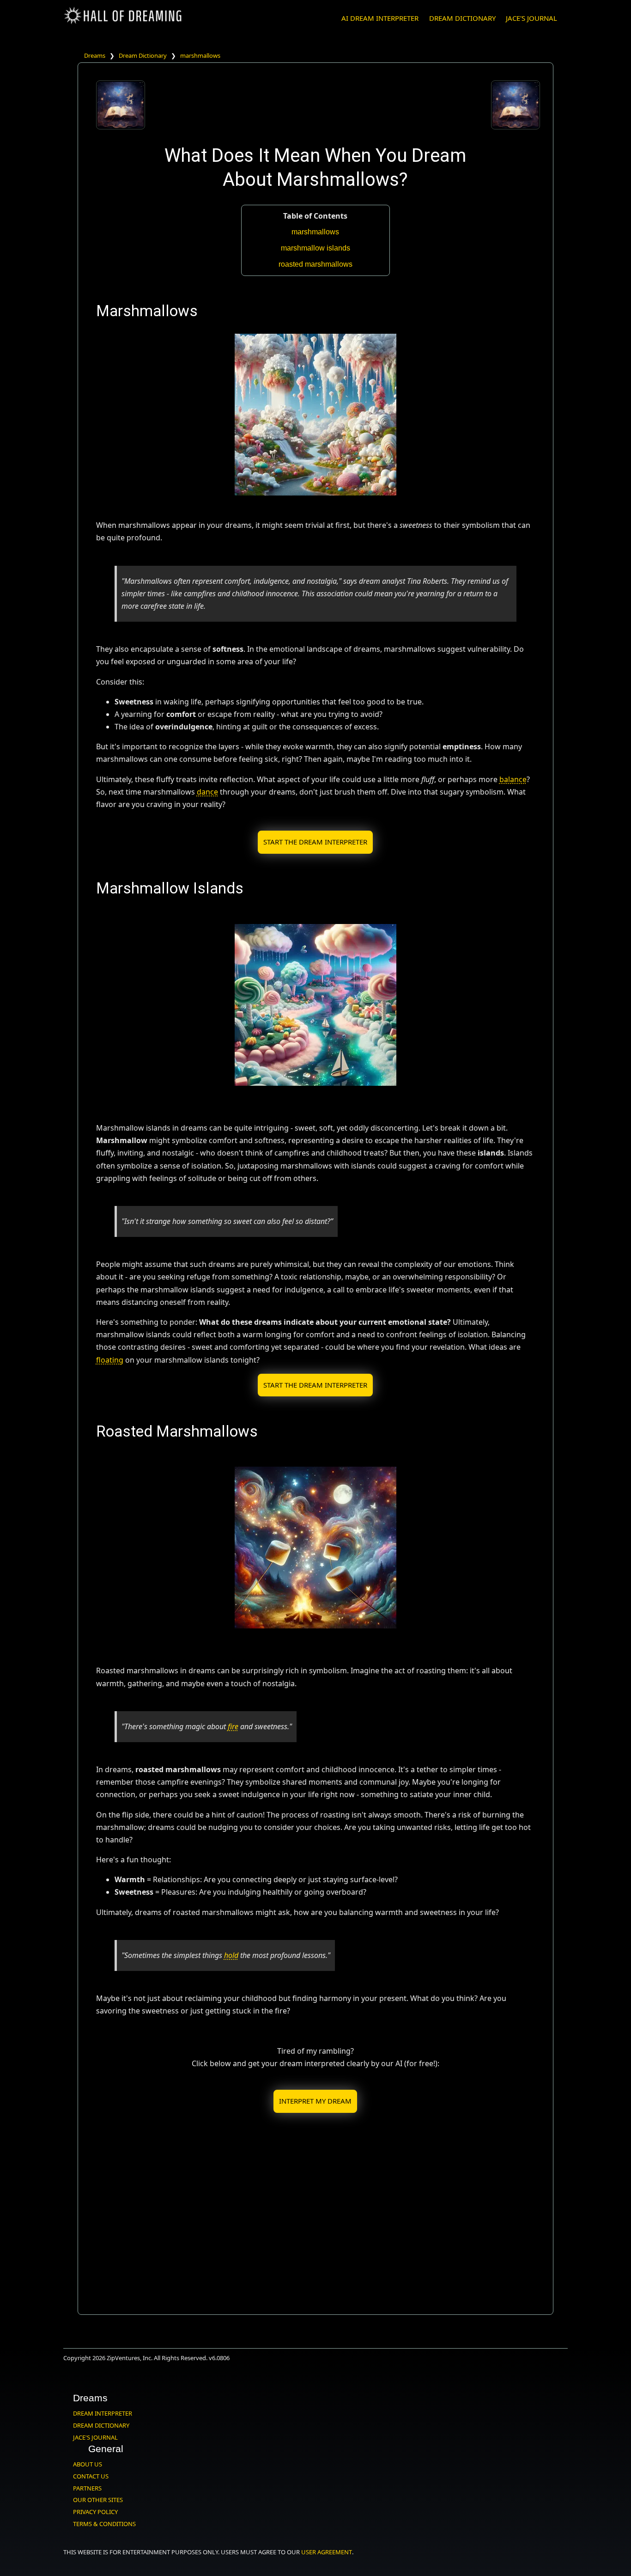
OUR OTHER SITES (98, 2500)
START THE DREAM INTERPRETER (315, 842)
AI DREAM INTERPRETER (380, 18)
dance (207, 792)
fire (233, 1726)
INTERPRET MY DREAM (315, 2101)
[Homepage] (123, 22)
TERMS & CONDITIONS (104, 2524)
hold (231, 1955)
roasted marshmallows (315, 264)
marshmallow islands (315, 248)
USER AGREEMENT (327, 2552)
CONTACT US (91, 2476)
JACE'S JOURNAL (531, 18)
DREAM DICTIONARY (462, 18)
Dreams (95, 55)
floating (110, 1360)
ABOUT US (88, 2464)
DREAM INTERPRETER (103, 2413)
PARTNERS (87, 2488)
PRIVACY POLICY (95, 2512)
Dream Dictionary (143, 55)
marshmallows (200, 55)
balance (513, 779)
